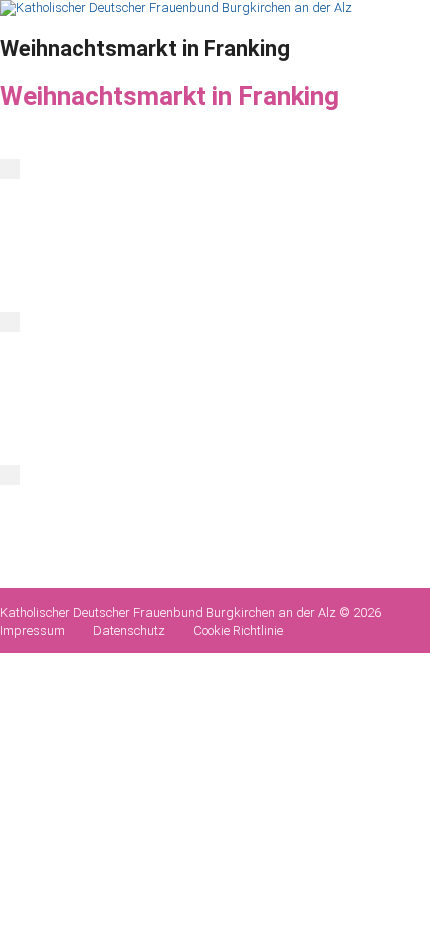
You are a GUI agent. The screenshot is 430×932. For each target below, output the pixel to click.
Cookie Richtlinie (238, 630)
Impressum (32, 630)
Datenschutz (129, 630)
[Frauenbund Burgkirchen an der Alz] (176, 7)
